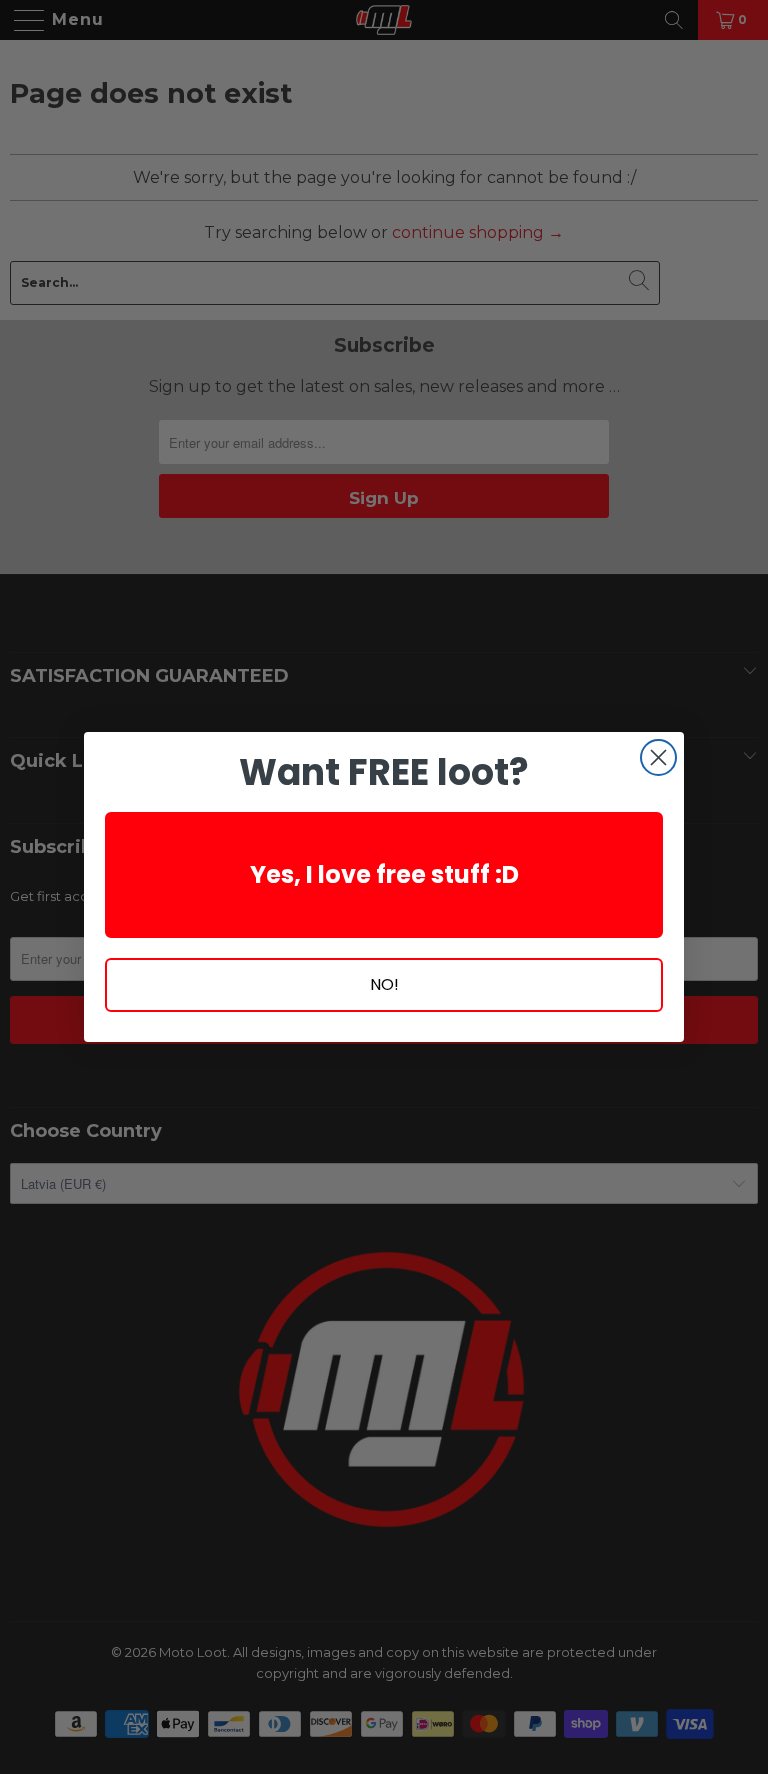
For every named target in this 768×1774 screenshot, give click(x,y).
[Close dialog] (658, 757)
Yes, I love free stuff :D (384, 874)
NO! (384, 984)
